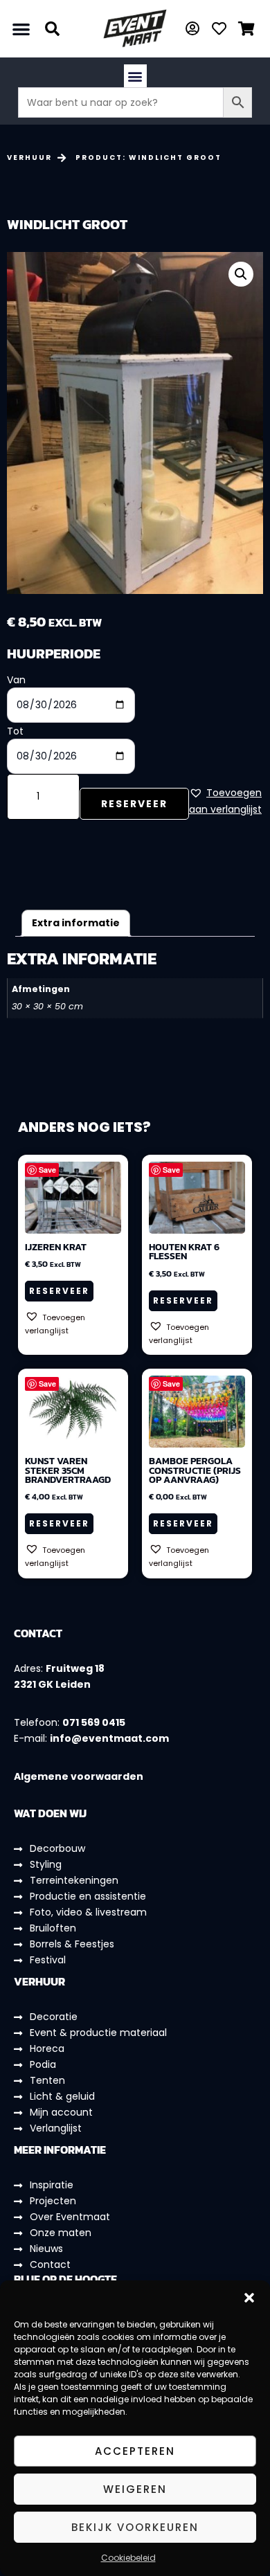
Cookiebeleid (128, 2558)
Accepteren (135, 2451)
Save (47, 1170)
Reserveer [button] (59, 1291)
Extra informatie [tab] (76, 923)
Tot (15, 731)
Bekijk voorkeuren (135, 2527)
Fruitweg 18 (75, 1668)
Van (16, 680)
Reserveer (134, 804)
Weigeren (135, 2489)
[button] (249, 2298)
